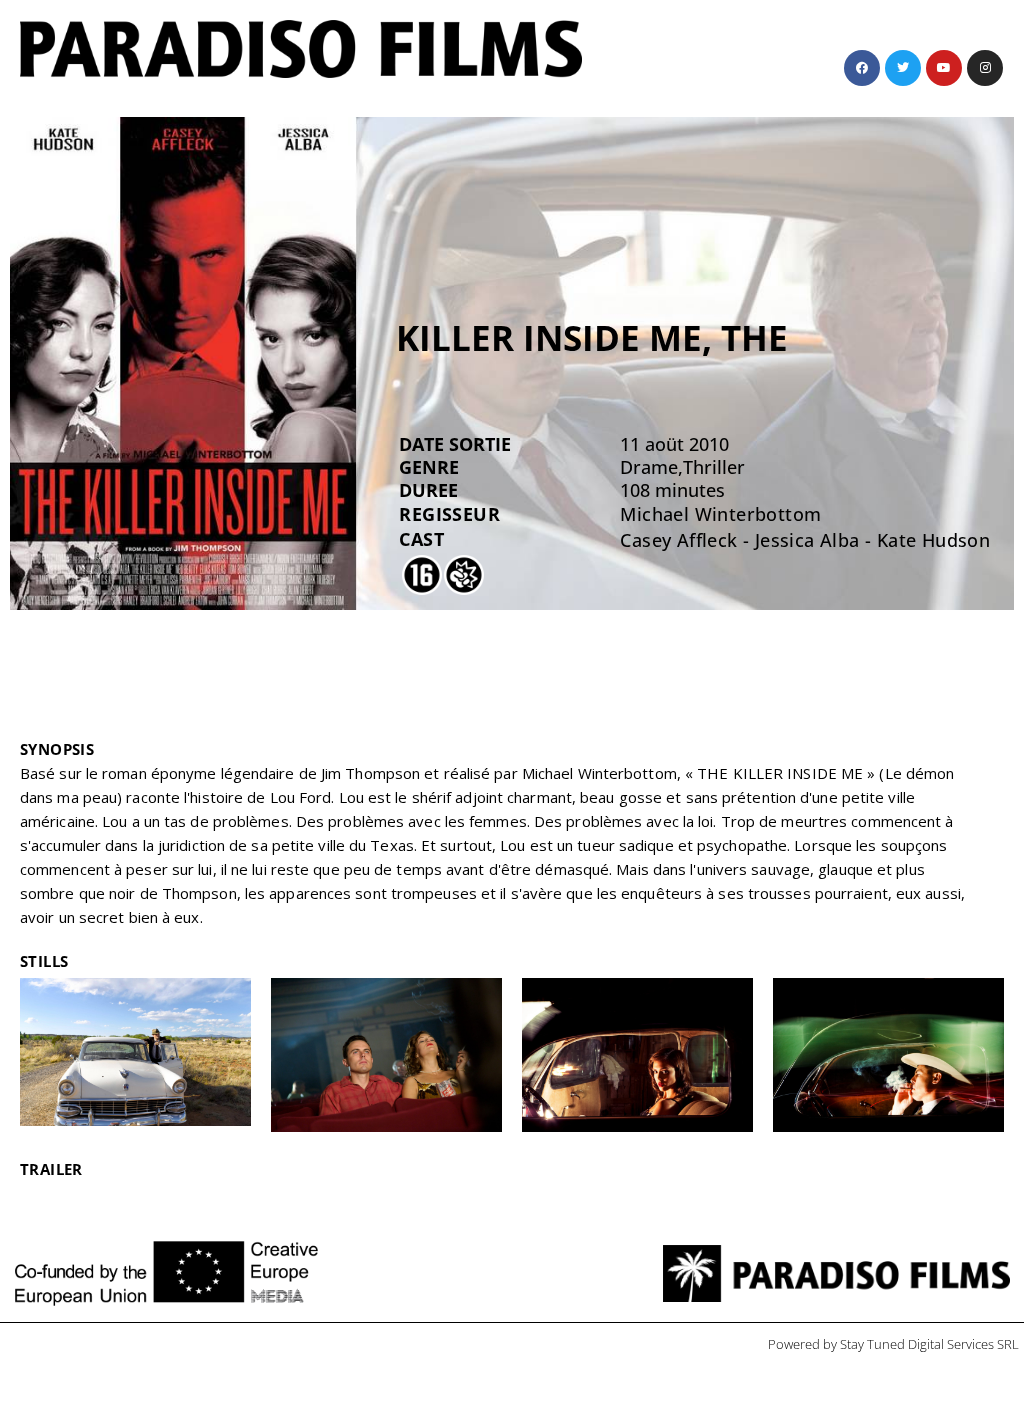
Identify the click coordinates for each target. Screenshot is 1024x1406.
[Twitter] (903, 68)
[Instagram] (985, 68)
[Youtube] (944, 68)
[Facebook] (862, 68)
